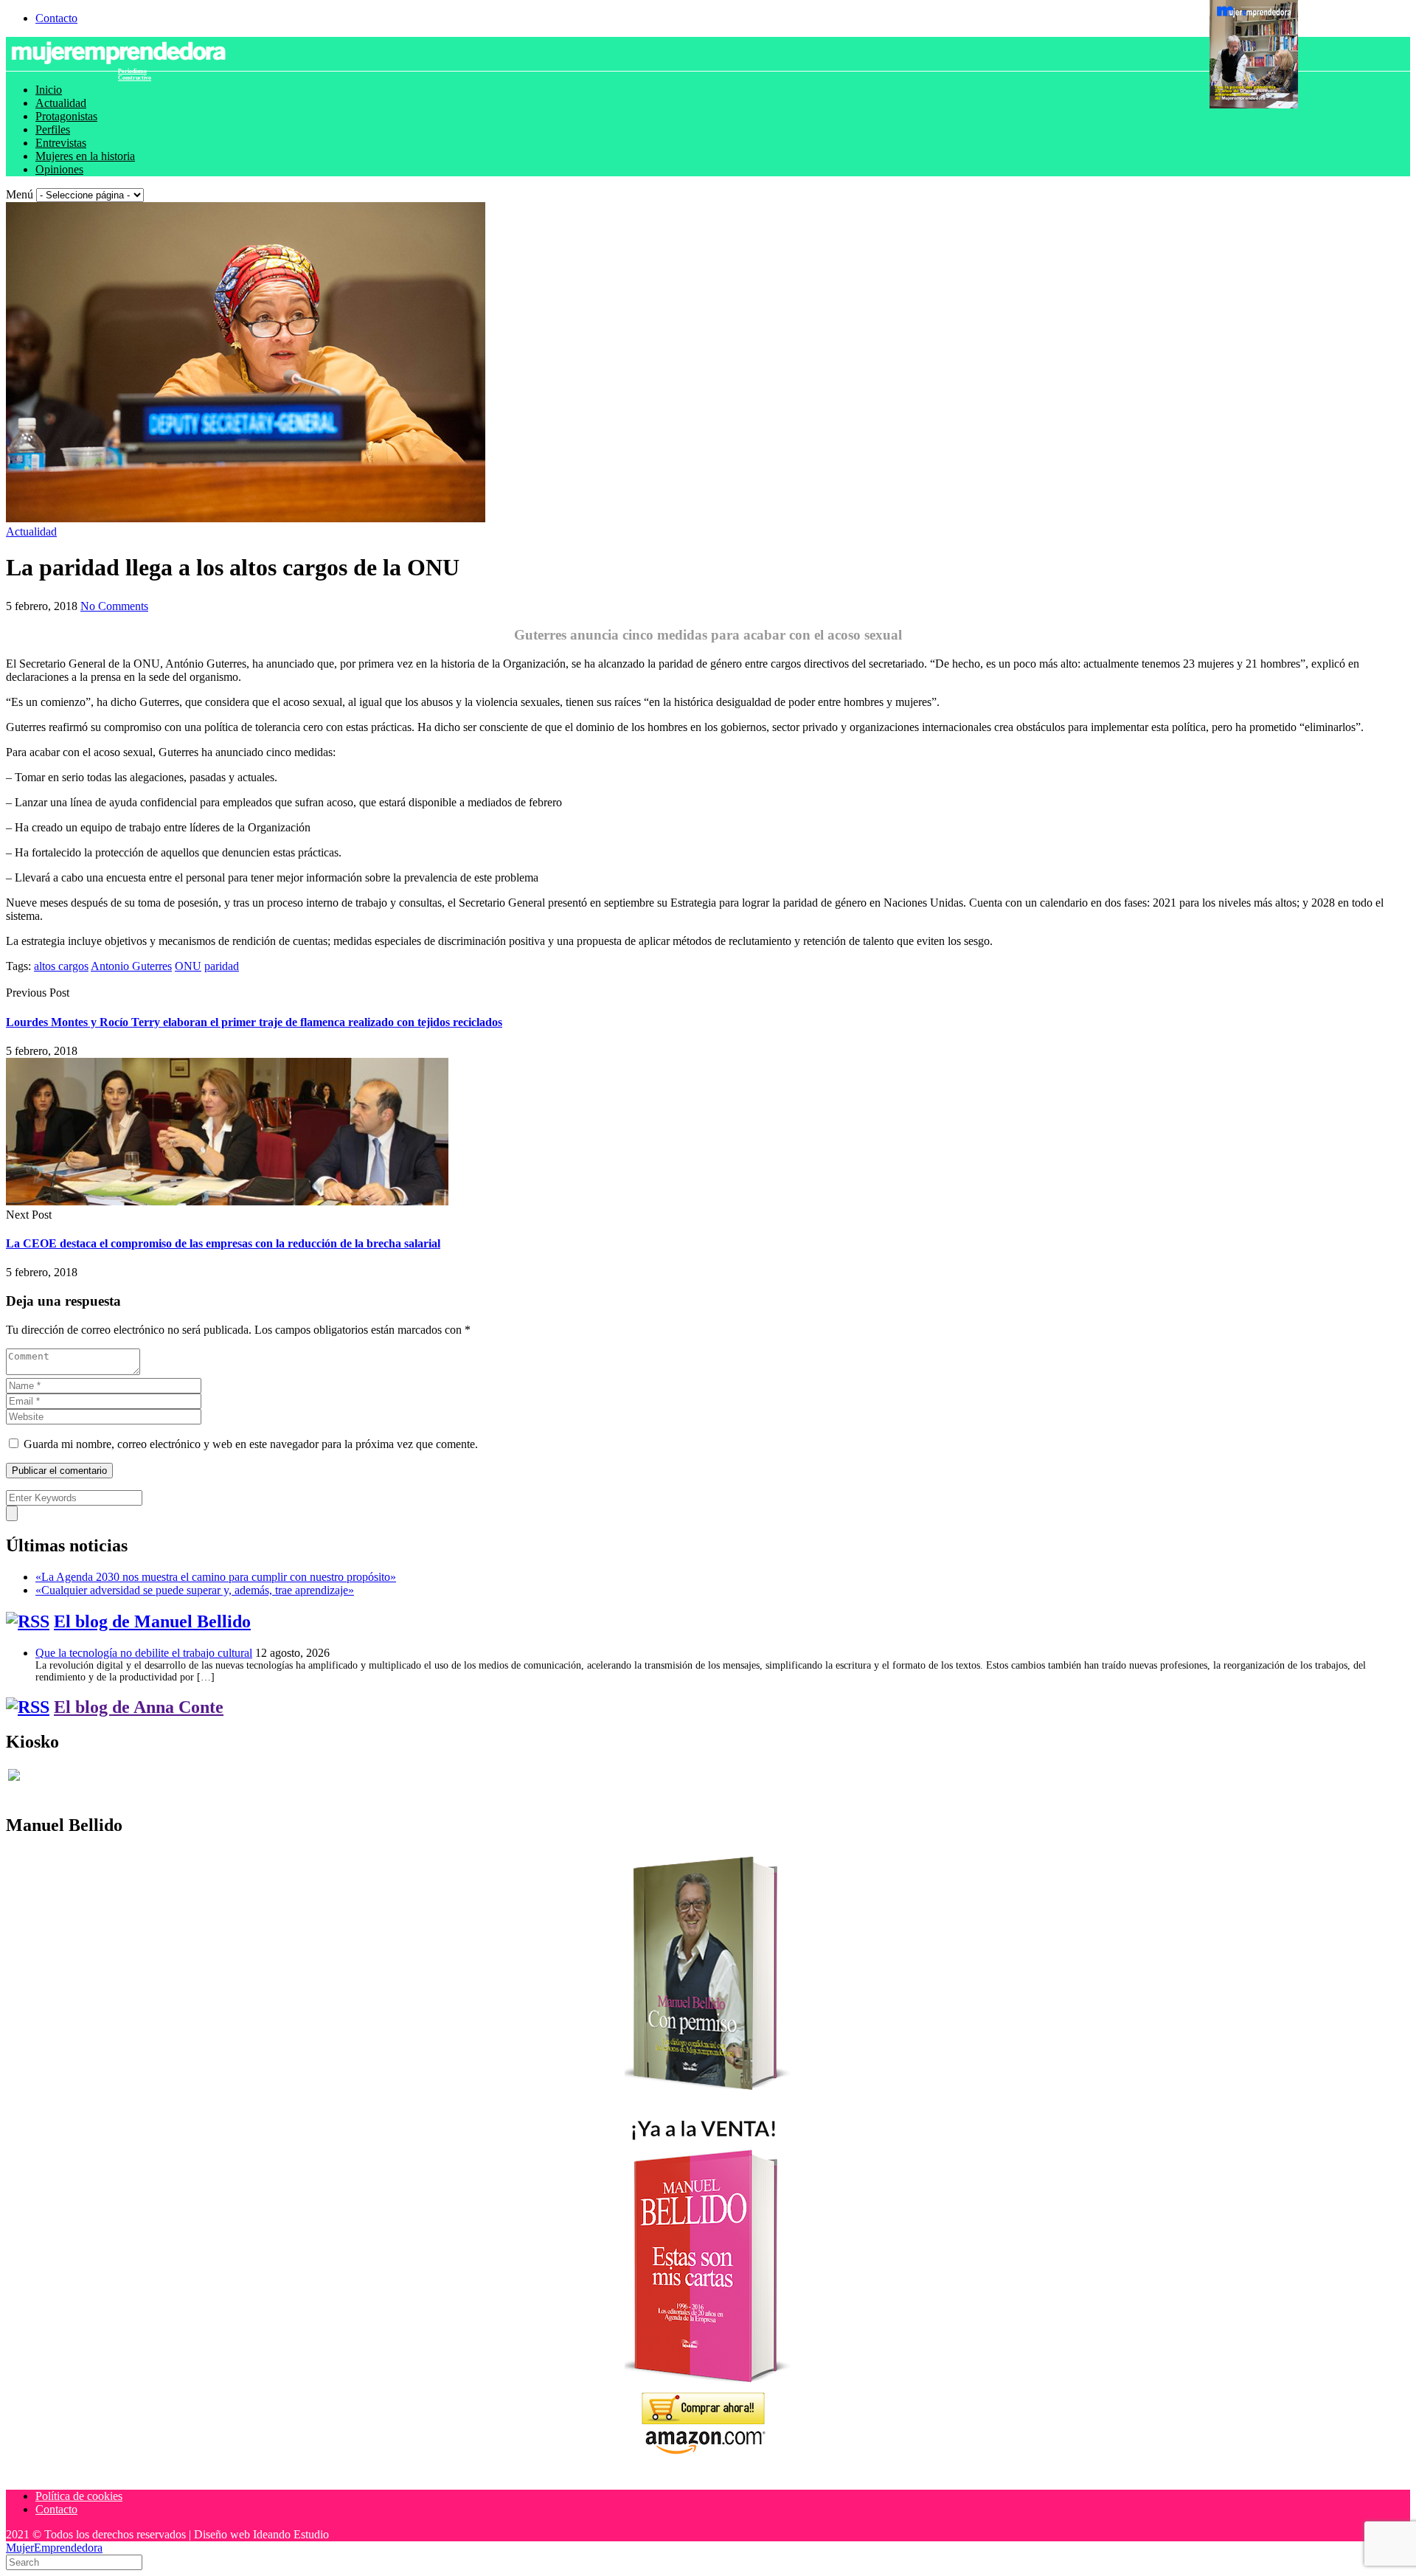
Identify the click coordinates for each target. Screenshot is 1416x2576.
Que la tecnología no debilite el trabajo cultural (144, 1653)
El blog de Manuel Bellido (152, 1621)
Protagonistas (66, 116)
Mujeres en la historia (85, 156)
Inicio (49, 90)
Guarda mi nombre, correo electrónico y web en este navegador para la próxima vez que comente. (251, 1444)
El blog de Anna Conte (139, 1707)
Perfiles (53, 129)
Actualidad (61, 103)
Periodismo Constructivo (135, 75)
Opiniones (59, 169)
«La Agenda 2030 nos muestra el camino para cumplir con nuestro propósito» (216, 1577)
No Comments (114, 606)
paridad (222, 966)
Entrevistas (61, 143)
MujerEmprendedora (54, 2548)
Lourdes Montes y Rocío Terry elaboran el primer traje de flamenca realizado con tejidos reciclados (254, 1022)
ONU (188, 966)
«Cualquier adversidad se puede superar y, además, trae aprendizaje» (195, 1590)
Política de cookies (79, 2496)
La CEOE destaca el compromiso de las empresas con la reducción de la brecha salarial (223, 1243)
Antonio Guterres (131, 966)
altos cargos (61, 966)
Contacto (56, 18)
